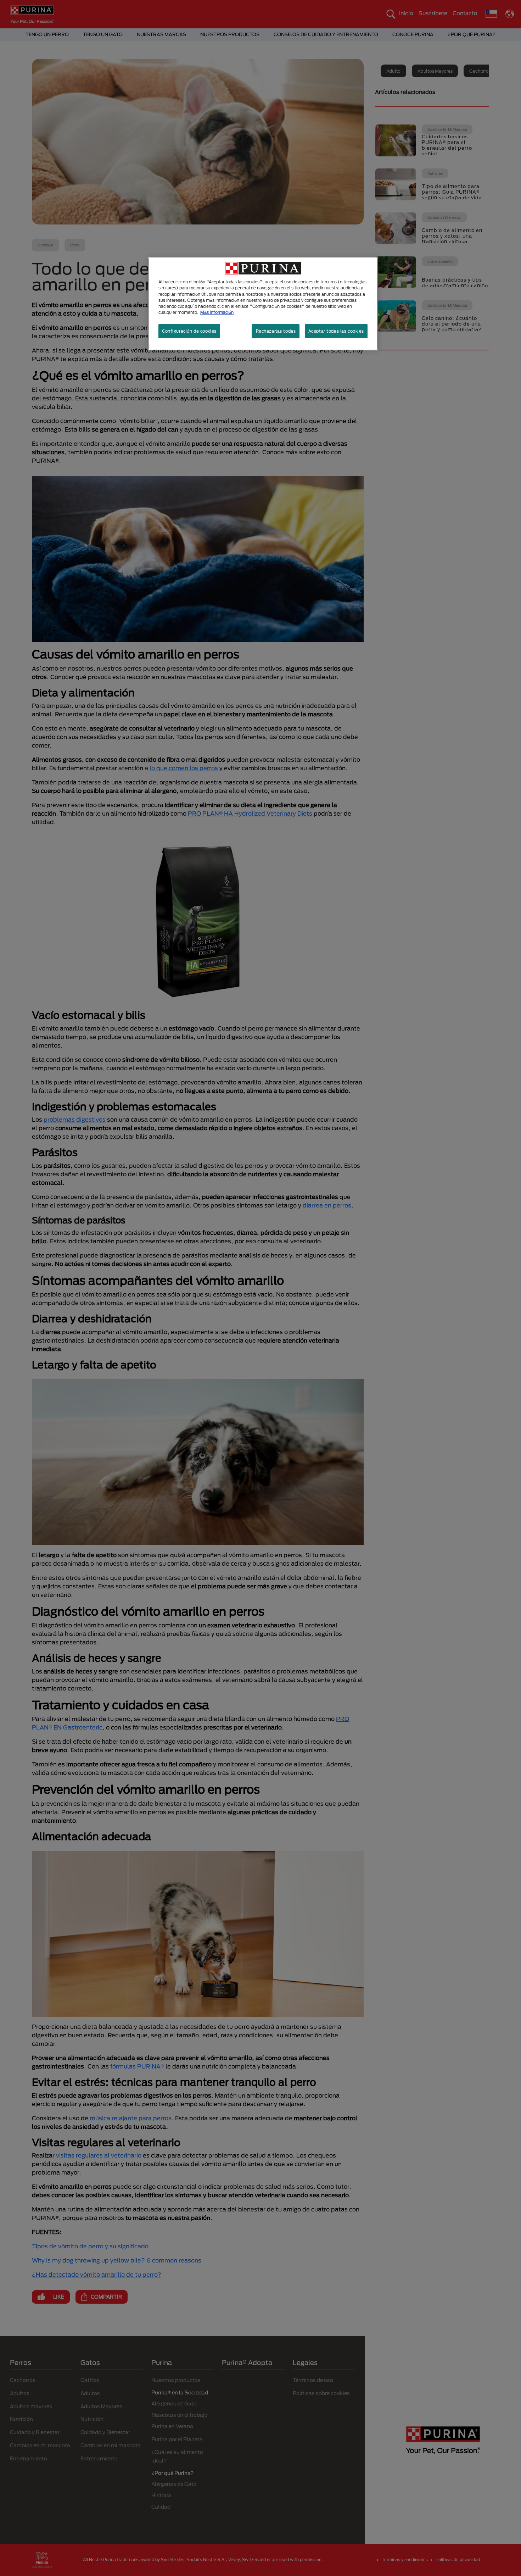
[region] (263, 304)
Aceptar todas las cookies (336, 331)
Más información (217, 312)
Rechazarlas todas (276, 331)
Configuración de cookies (189, 331)
